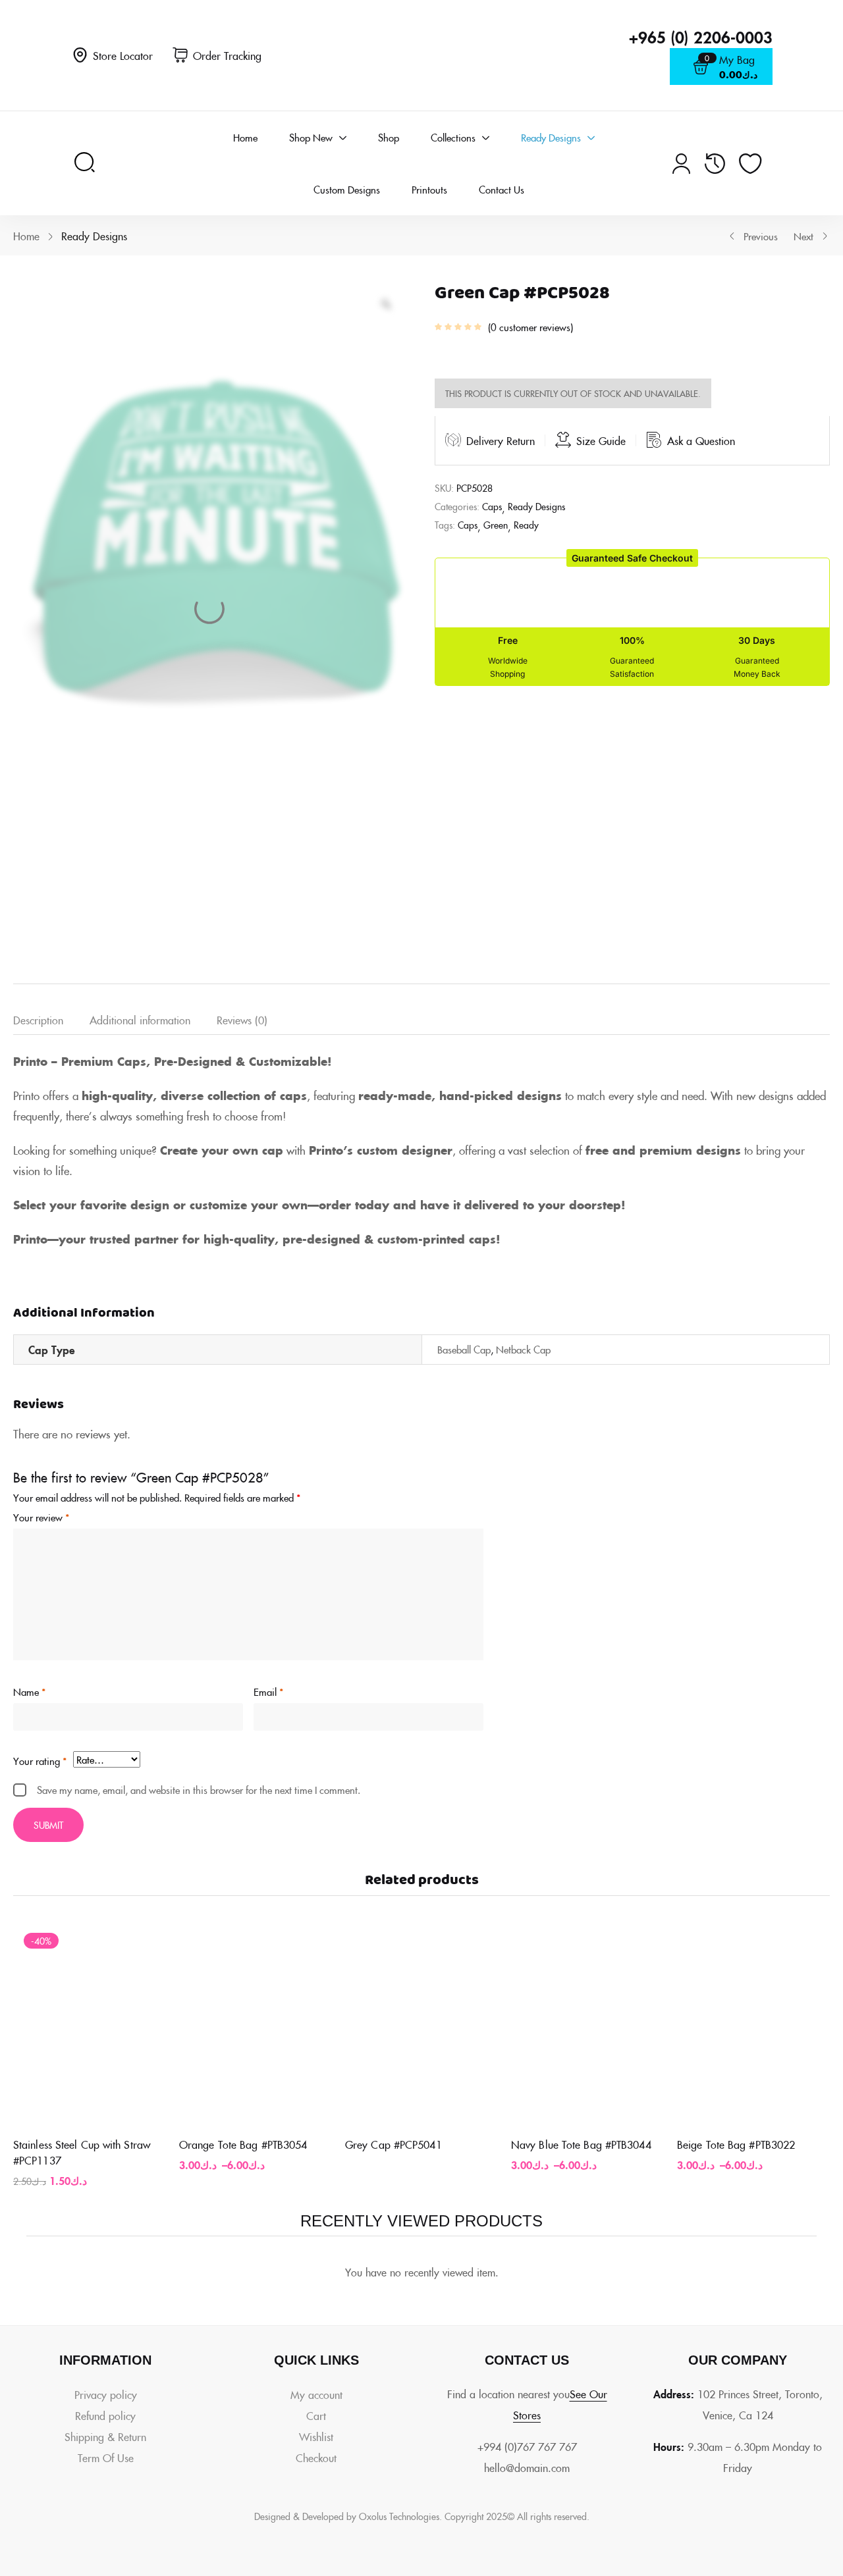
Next (803, 236)
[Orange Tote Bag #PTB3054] (256, 2024)
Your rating (40, 1761)
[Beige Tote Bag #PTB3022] (753, 2024)
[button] (632, 558)
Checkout (316, 2458)
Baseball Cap (464, 1349)
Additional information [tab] (140, 1020)
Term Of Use (106, 2458)
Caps (492, 506)
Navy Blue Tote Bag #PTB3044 (581, 2144)
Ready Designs (94, 236)
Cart (316, 2415)
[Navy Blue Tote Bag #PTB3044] (587, 2024)
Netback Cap (523, 1349)
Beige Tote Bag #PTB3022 (736, 2144)
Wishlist (316, 2436)
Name (29, 1692)
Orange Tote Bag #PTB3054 (243, 2144)
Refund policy (105, 2415)
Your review (41, 1517)
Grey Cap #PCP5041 (394, 2144)
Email (268, 1692)
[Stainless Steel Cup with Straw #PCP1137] (90, 2024)
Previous (761, 236)
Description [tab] (38, 1020)
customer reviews (530, 327)
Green (496, 525)
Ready (526, 525)
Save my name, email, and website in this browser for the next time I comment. (199, 1790)
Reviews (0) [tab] (242, 1020)
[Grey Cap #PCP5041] (421, 2024)
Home (26, 236)
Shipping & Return (105, 2436)
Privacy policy (106, 2394)
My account (316, 2394)
